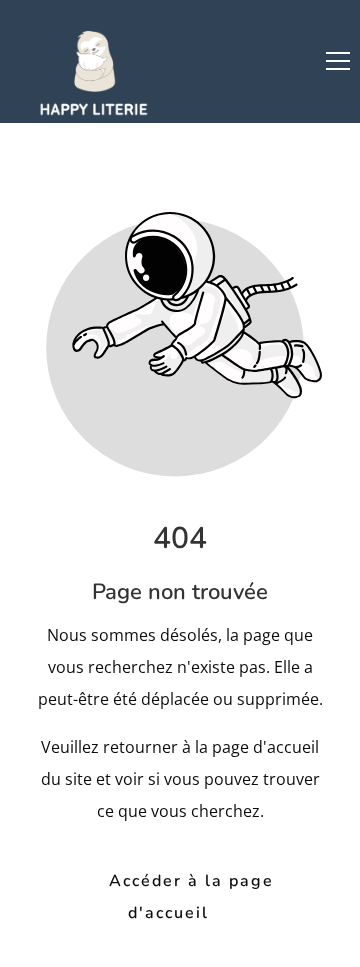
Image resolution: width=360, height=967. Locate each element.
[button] (338, 61)
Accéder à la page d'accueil (191, 896)
